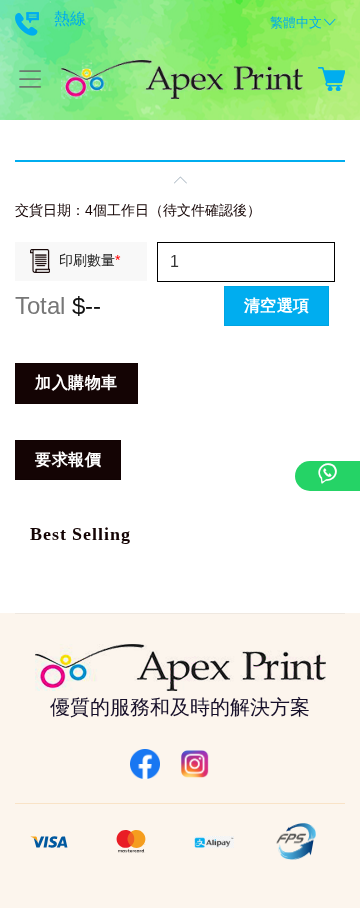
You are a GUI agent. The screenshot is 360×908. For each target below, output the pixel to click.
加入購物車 (76, 382)
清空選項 (277, 305)
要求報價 (68, 459)
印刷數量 (89, 260)
